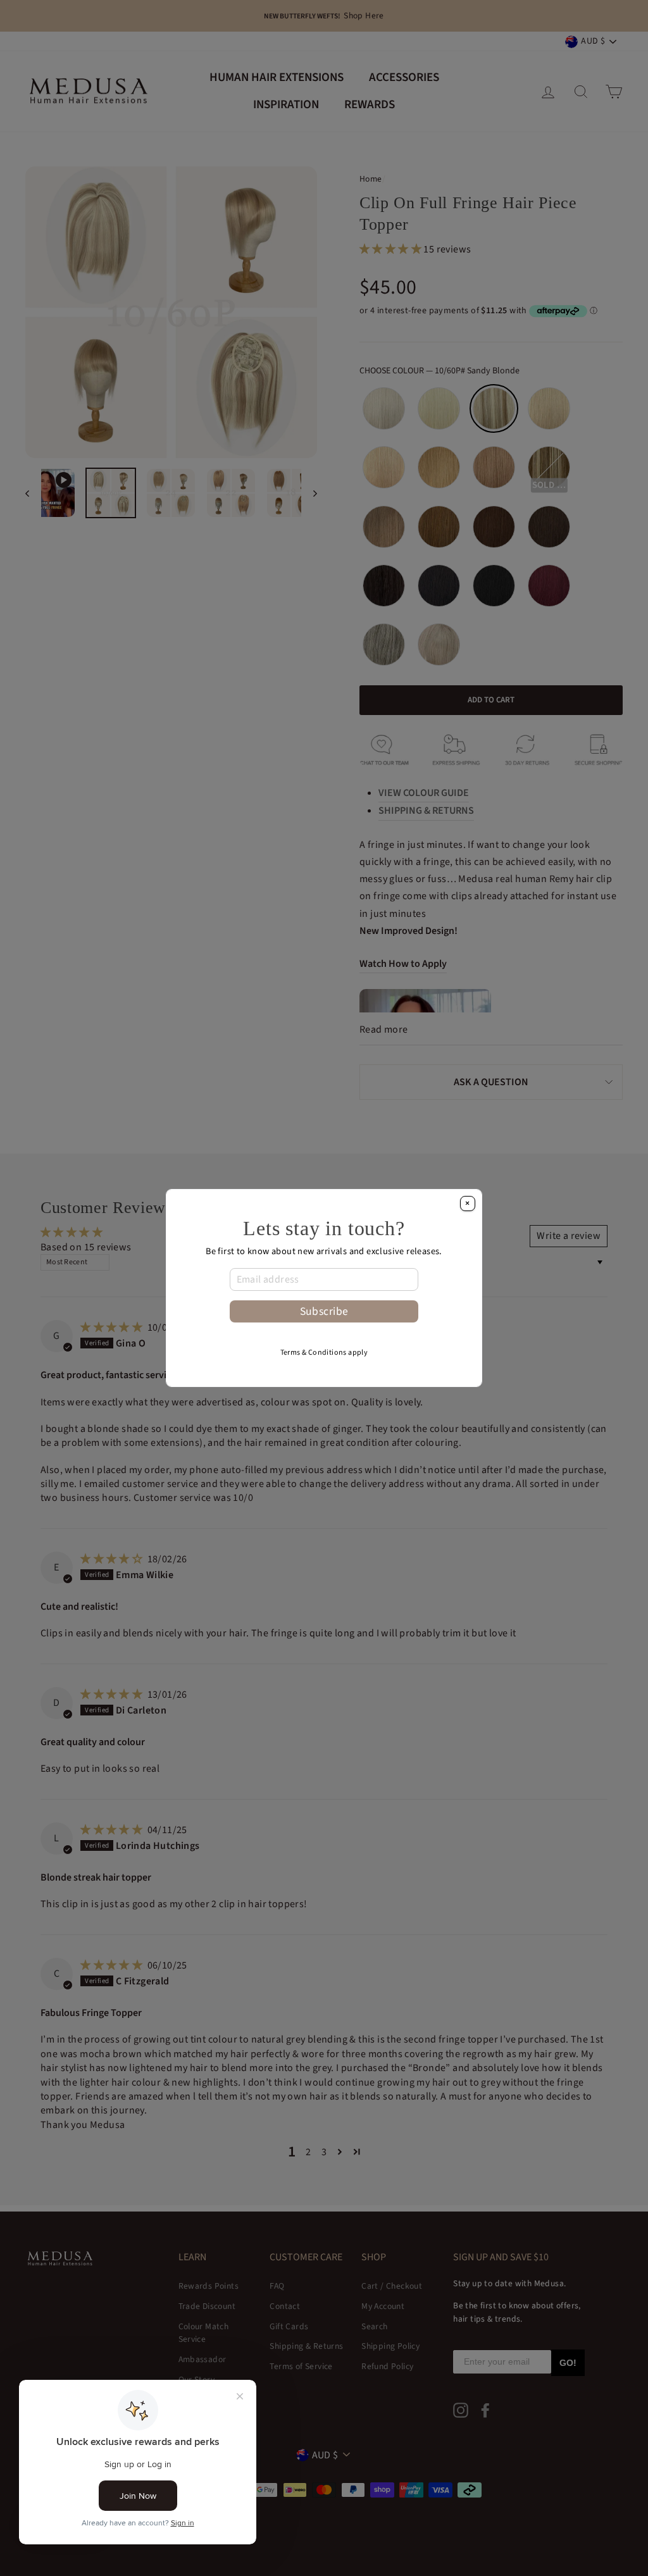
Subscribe (324, 1311)
